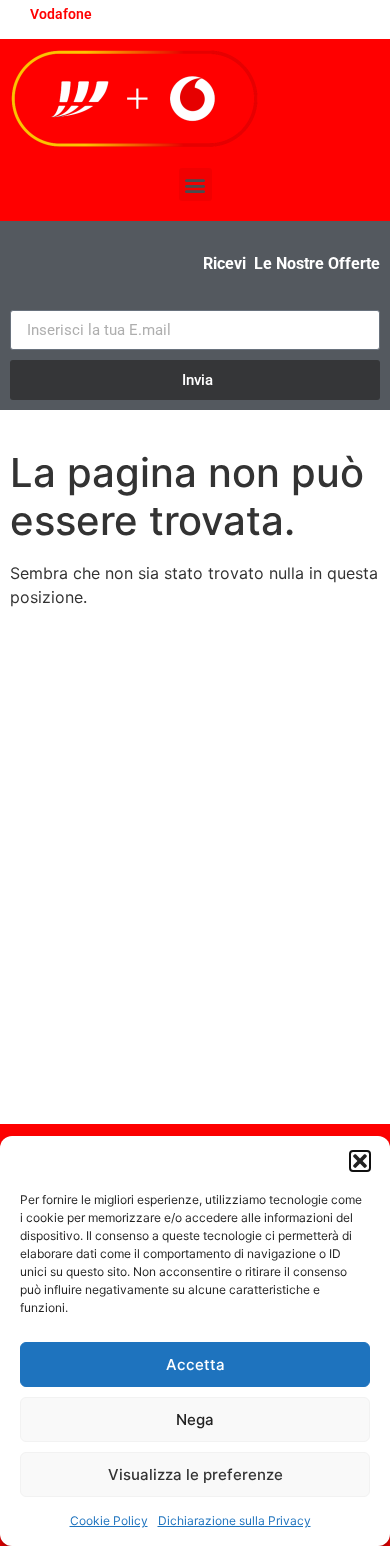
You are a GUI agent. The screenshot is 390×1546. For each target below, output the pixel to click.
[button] (360, 1161)
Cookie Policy (109, 1520)
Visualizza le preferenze (195, 1474)
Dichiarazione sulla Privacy (234, 1520)
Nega (195, 1419)
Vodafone (61, 14)
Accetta (195, 1364)
